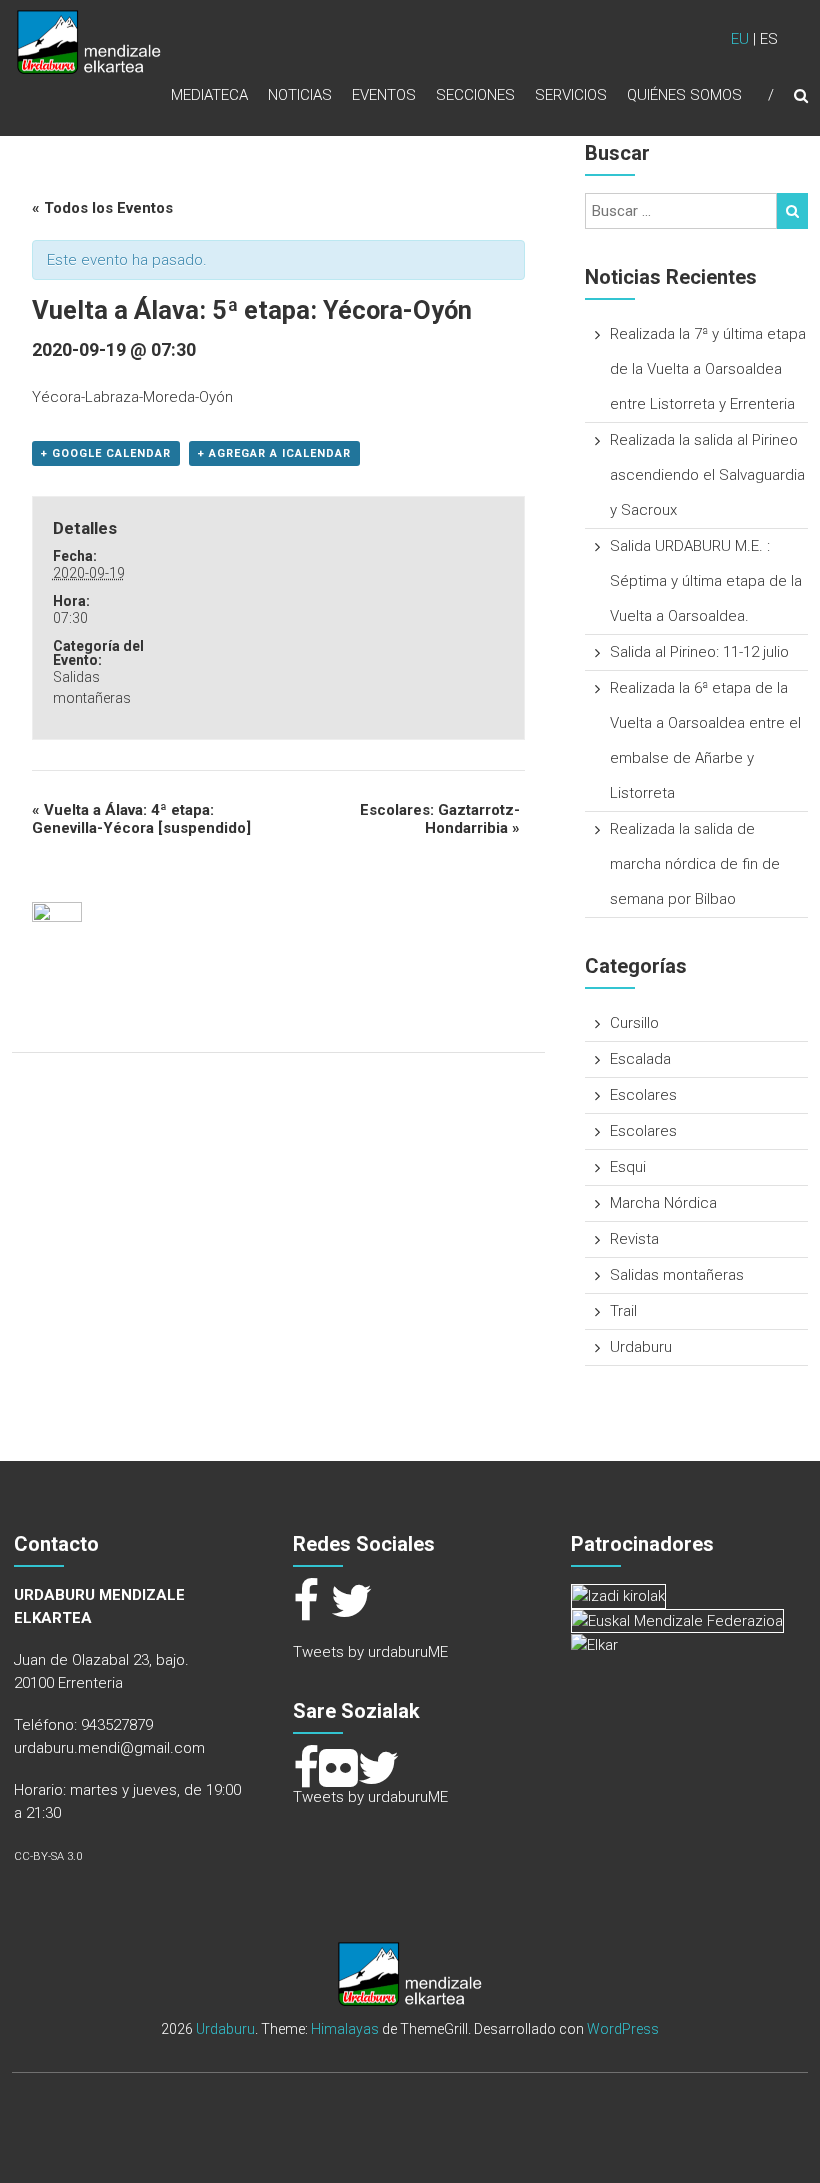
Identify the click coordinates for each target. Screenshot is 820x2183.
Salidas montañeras (677, 1275)
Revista (634, 1239)
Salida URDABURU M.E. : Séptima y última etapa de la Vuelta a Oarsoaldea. (706, 581)
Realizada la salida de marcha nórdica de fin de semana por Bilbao (695, 864)
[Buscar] (792, 211)
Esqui (628, 1167)
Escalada (640, 1059)
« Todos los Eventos (102, 208)
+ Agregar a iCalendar (274, 453)
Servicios (571, 95)
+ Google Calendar (106, 453)
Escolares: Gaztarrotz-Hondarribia (440, 819)
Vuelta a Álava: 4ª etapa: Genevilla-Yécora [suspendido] (141, 819)
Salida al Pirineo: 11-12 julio (699, 652)
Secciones (475, 95)
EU (740, 39)
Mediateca (209, 95)
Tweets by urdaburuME (370, 1652)
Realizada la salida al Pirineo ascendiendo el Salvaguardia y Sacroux (707, 475)
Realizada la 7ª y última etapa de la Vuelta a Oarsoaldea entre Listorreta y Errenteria (708, 369)
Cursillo (634, 1023)
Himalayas (345, 2029)
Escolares (643, 1095)
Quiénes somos (684, 95)
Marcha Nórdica (663, 1203)
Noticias (300, 95)
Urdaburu (641, 1347)
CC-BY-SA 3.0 (48, 1856)
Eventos (384, 95)
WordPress (623, 2029)
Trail (623, 1311)
